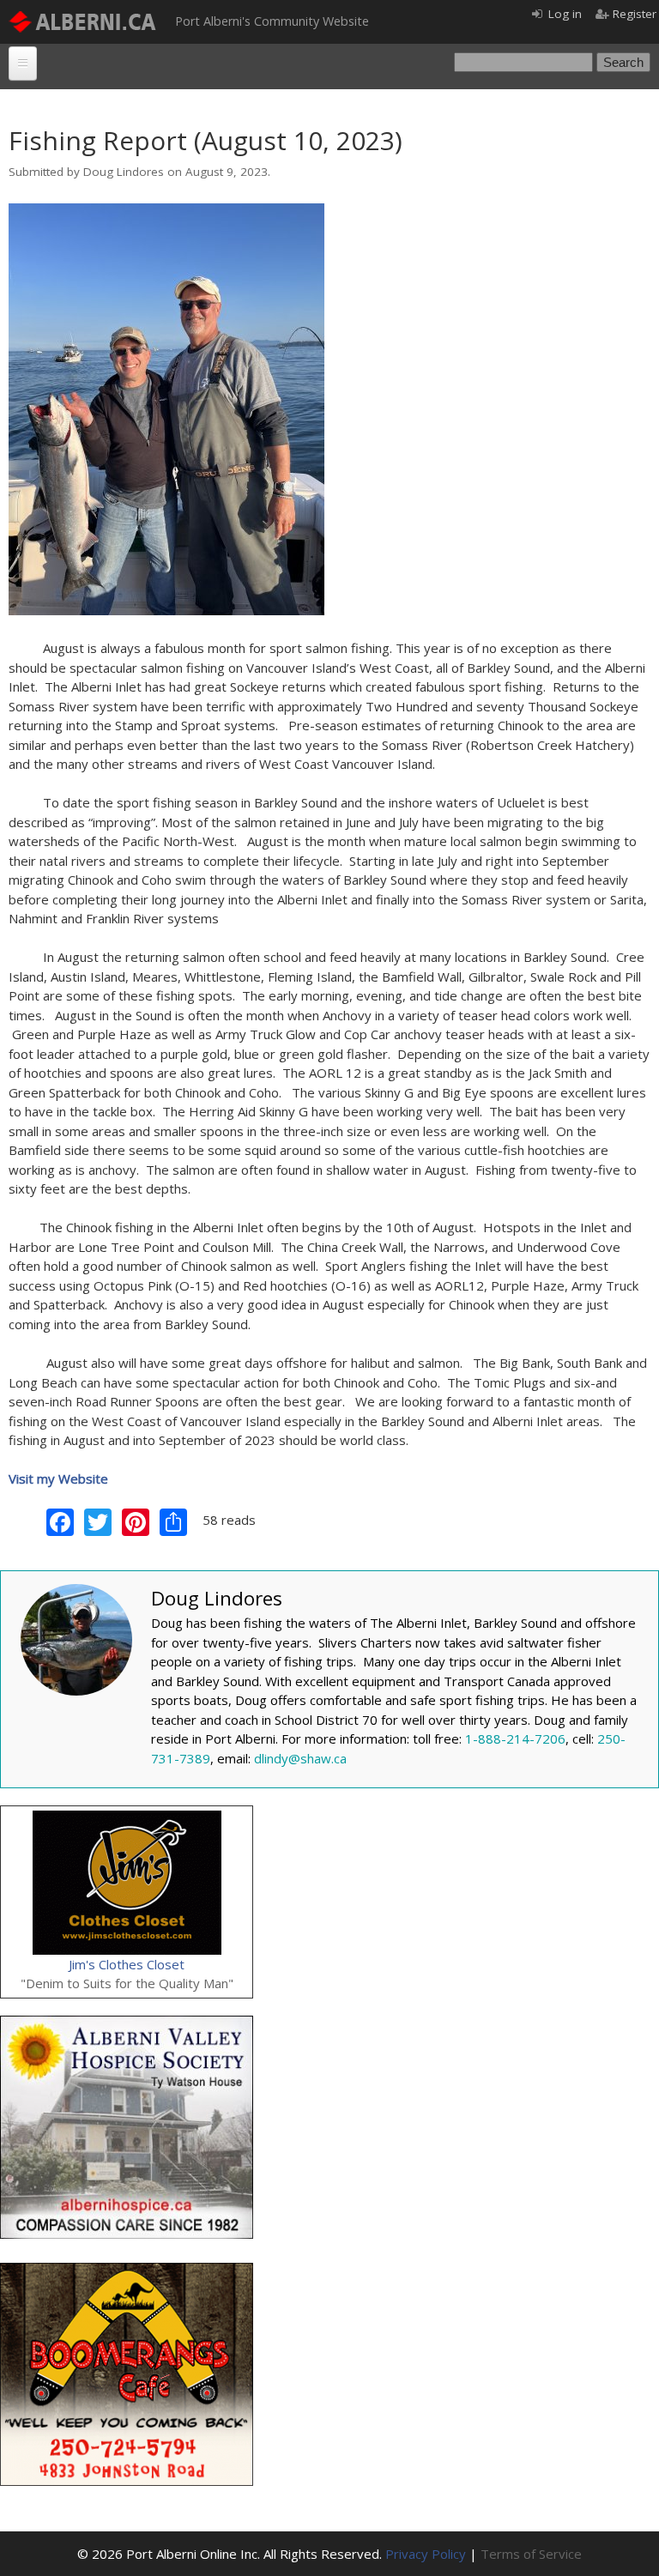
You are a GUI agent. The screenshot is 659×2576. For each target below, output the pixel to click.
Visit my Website (58, 1478)
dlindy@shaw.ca (300, 1758)
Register (635, 14)
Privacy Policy (426, 2554)
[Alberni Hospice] (127, 2025)
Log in (565, 14)
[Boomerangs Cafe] (127, 2272)
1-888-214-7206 (515, 1738)
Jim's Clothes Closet (127, 1964)
